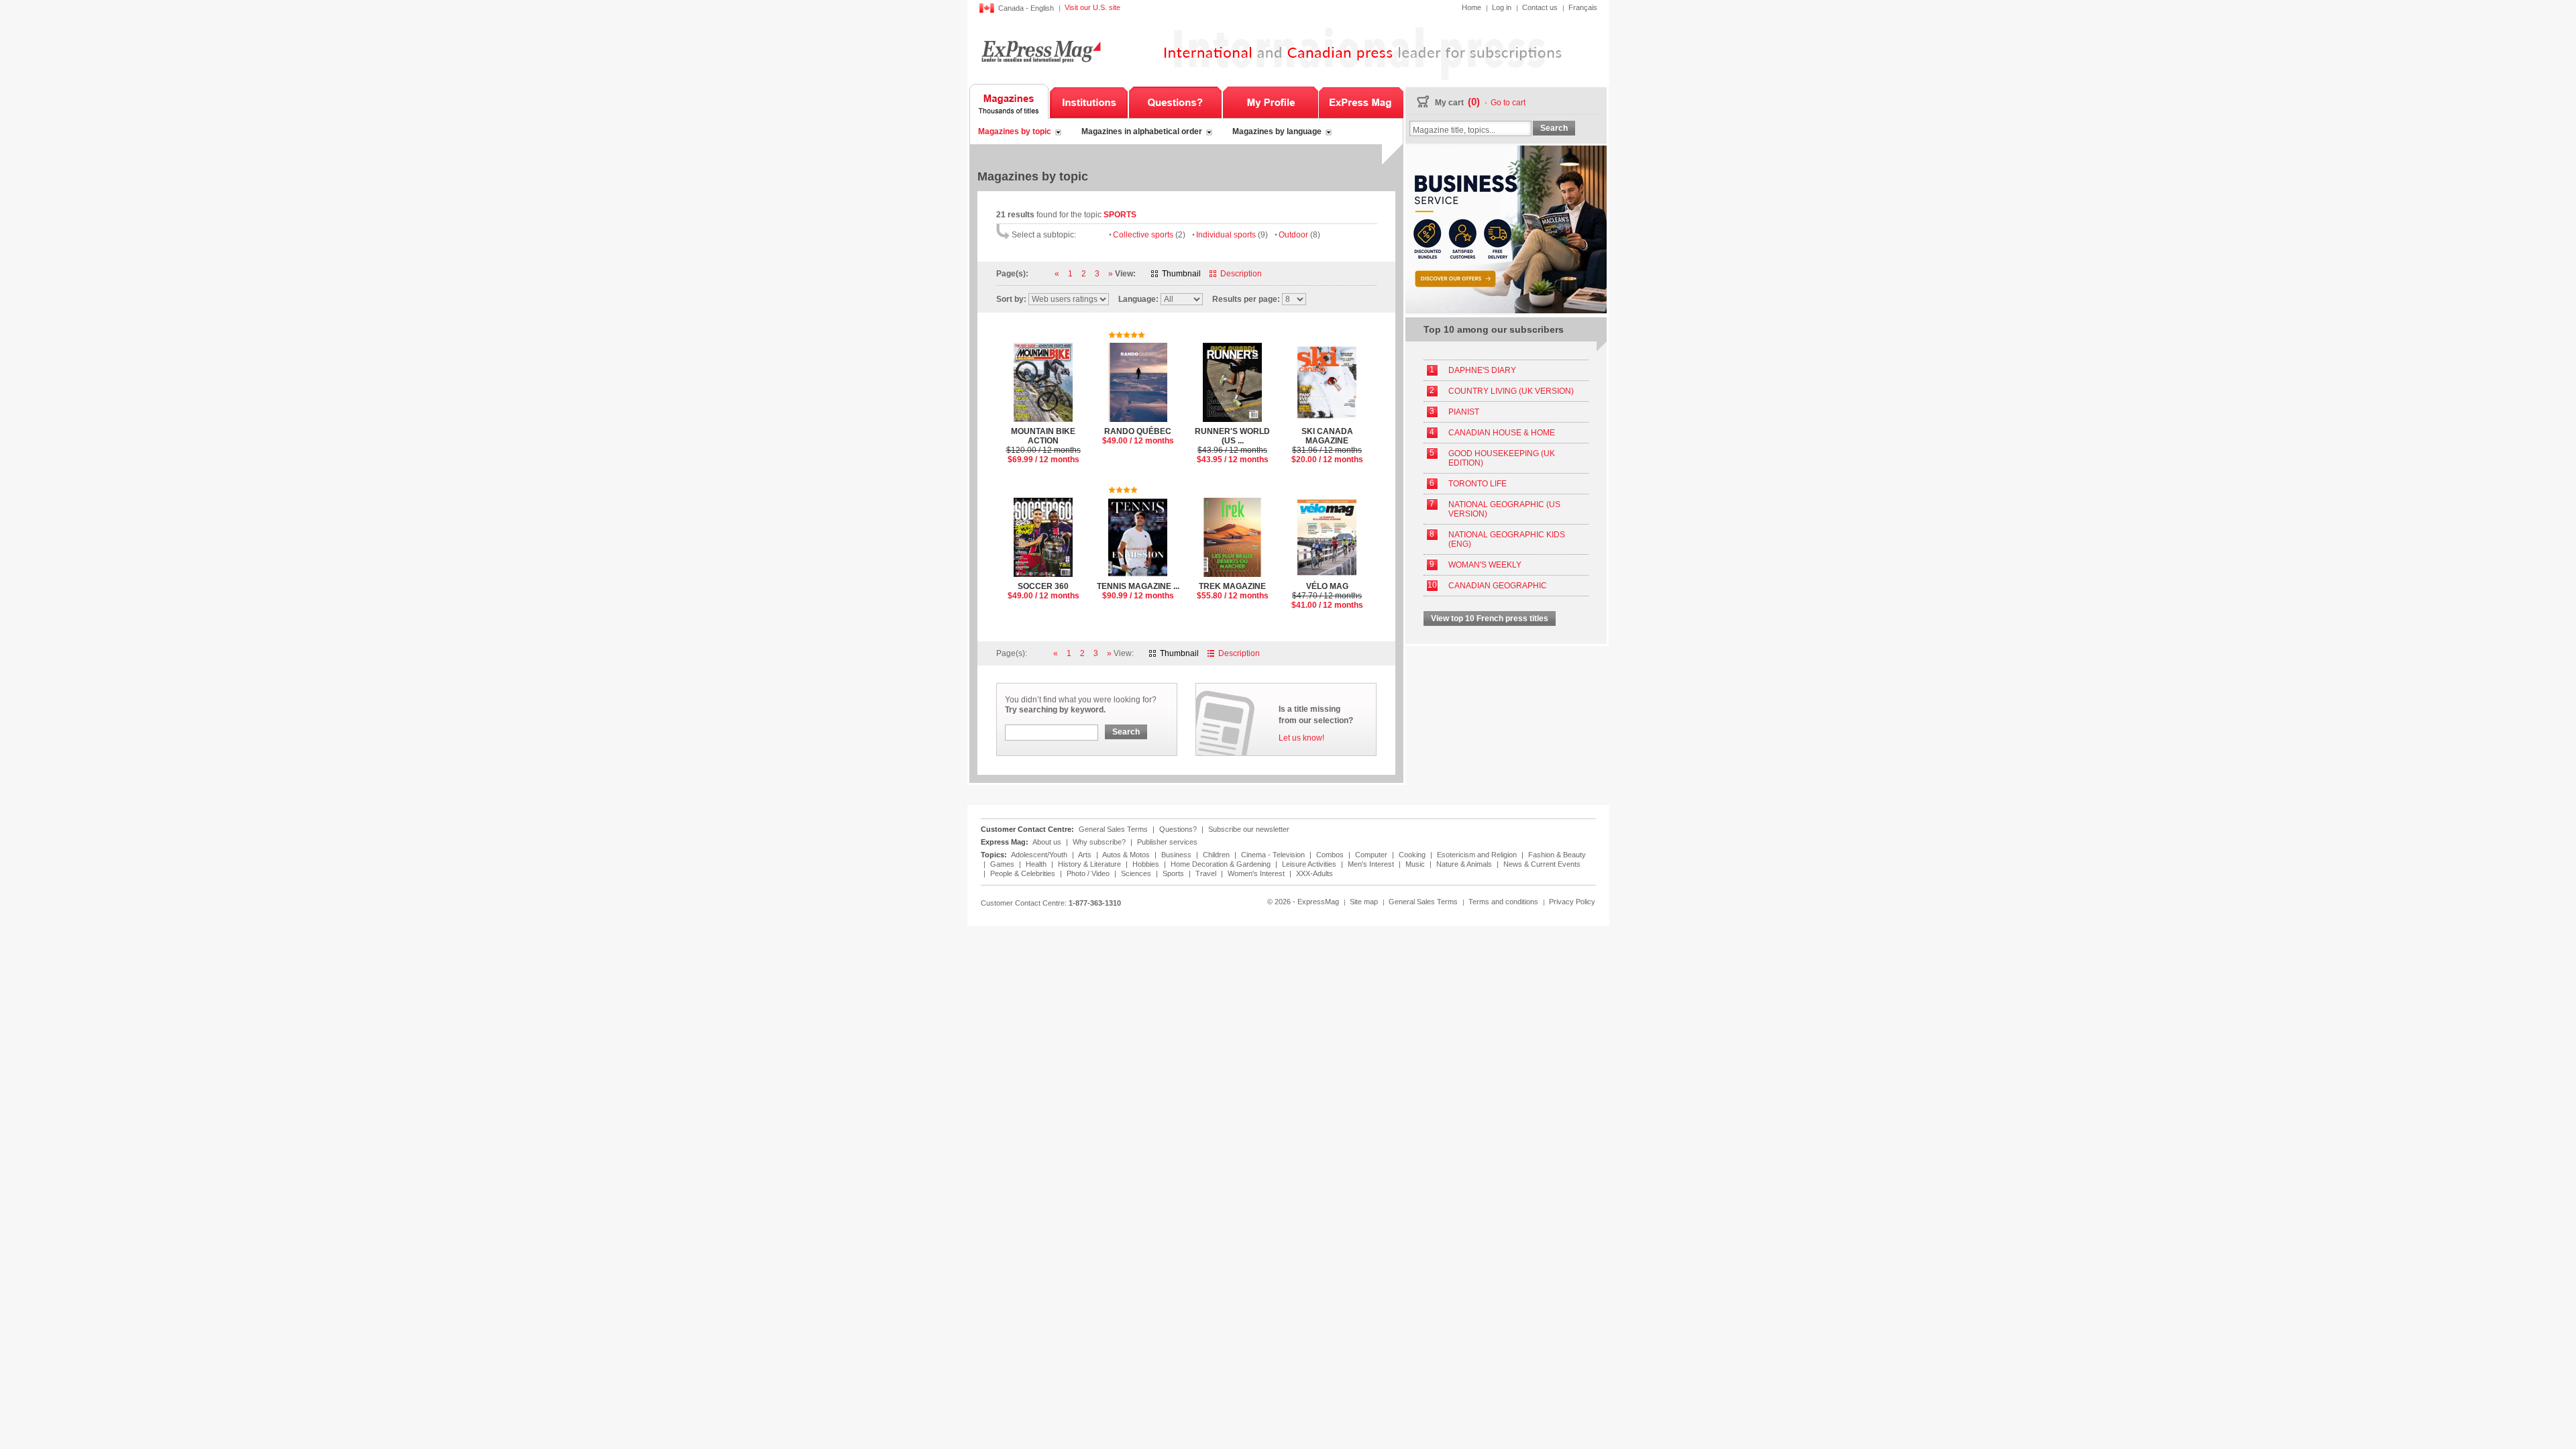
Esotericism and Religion (1478, 855)
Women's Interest (1257, 873)
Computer (1372, 855)
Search (1126, 732)
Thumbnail (1181, 274)
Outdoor (1299, 235)
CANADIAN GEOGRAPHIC (1498, 586)
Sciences (1137, 873)
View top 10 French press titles (1490, 619)
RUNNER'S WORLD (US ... (1232, 445)
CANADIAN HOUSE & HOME (1502, 433)
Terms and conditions (1503, 902)
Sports (1174, 873)
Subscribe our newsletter (1249, 829)
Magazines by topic (1015, 131)
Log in (1502, 7)
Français (1583, 7)
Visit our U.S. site (1092, 7)
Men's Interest (1372, 864)
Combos (1331, 855)
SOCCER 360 (1043, 591)
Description (1241, 274)
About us (1047, 842)
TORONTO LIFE (1478, 484)
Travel (1207, 873)
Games (1003, 864)
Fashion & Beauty (1557, 855)
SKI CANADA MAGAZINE (1327, 445)
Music (1416, 864)
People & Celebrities (1024, 873)
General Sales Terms (1113, 829)
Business (1177, 855)
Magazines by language (1277, 131)
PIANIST (1464, 412)
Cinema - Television (1274, 855)
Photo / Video (1089, 873)
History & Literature (1090, 864)
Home (1471, 7)
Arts (1086, 855)
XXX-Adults (1314, 873)
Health (1037, 864)
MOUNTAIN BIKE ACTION (1043, 445)
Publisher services (1167, 842)
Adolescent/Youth (1040, 855)
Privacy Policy (1572, 902)
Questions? (1175, 101)
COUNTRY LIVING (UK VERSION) (1511, 391)
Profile (1270, 101)
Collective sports (1149, 235)
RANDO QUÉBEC (1138, 436)
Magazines (1009, 101)
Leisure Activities (1310, 864)
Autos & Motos (1127, 855)
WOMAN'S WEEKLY (1485, 565)
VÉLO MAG (1327, 596)
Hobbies (1147, 864)
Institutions (1089, 101)
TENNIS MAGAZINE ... (1138, 591)
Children (1217, 855)
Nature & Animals (1465, 864)
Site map (1364, 902)
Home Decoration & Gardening (1222, 864)
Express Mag (1040, 51)
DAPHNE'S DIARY (1482, 370)
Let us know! (1301, 738)
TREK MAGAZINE (1233, 591)
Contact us (1540, 7)
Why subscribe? (1099, 842)
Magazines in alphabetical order (1142, 131)
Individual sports (1232, 235)
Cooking (1413, 855)
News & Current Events (1542, 864)
